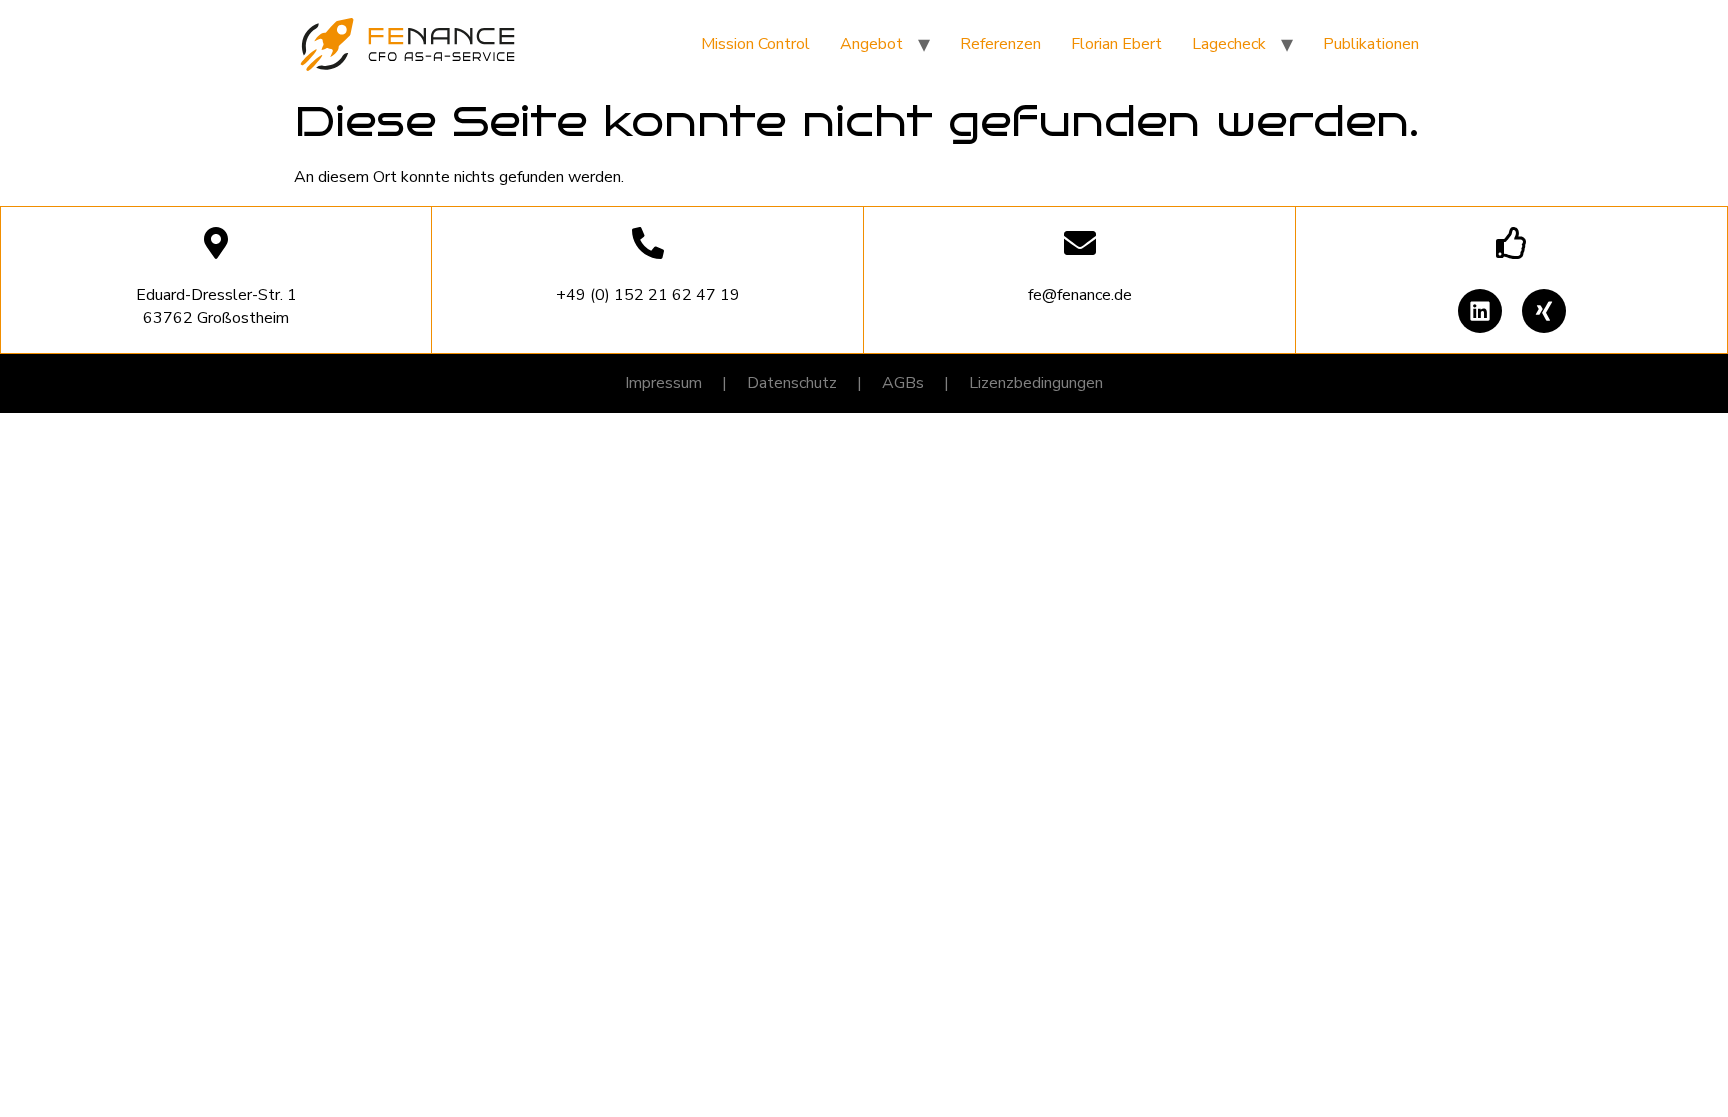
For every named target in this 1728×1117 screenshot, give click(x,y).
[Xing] (1544, 311)
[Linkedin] (1480, 311)
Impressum (663, 383)
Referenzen (1000, 44)
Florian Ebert (1116, 44)
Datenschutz (792, 383)
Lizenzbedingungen (1036, 383)
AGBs (903, 383)
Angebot (871, 44)
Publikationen (1371, 44)
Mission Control (755, 44)
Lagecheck (1229, 44)
